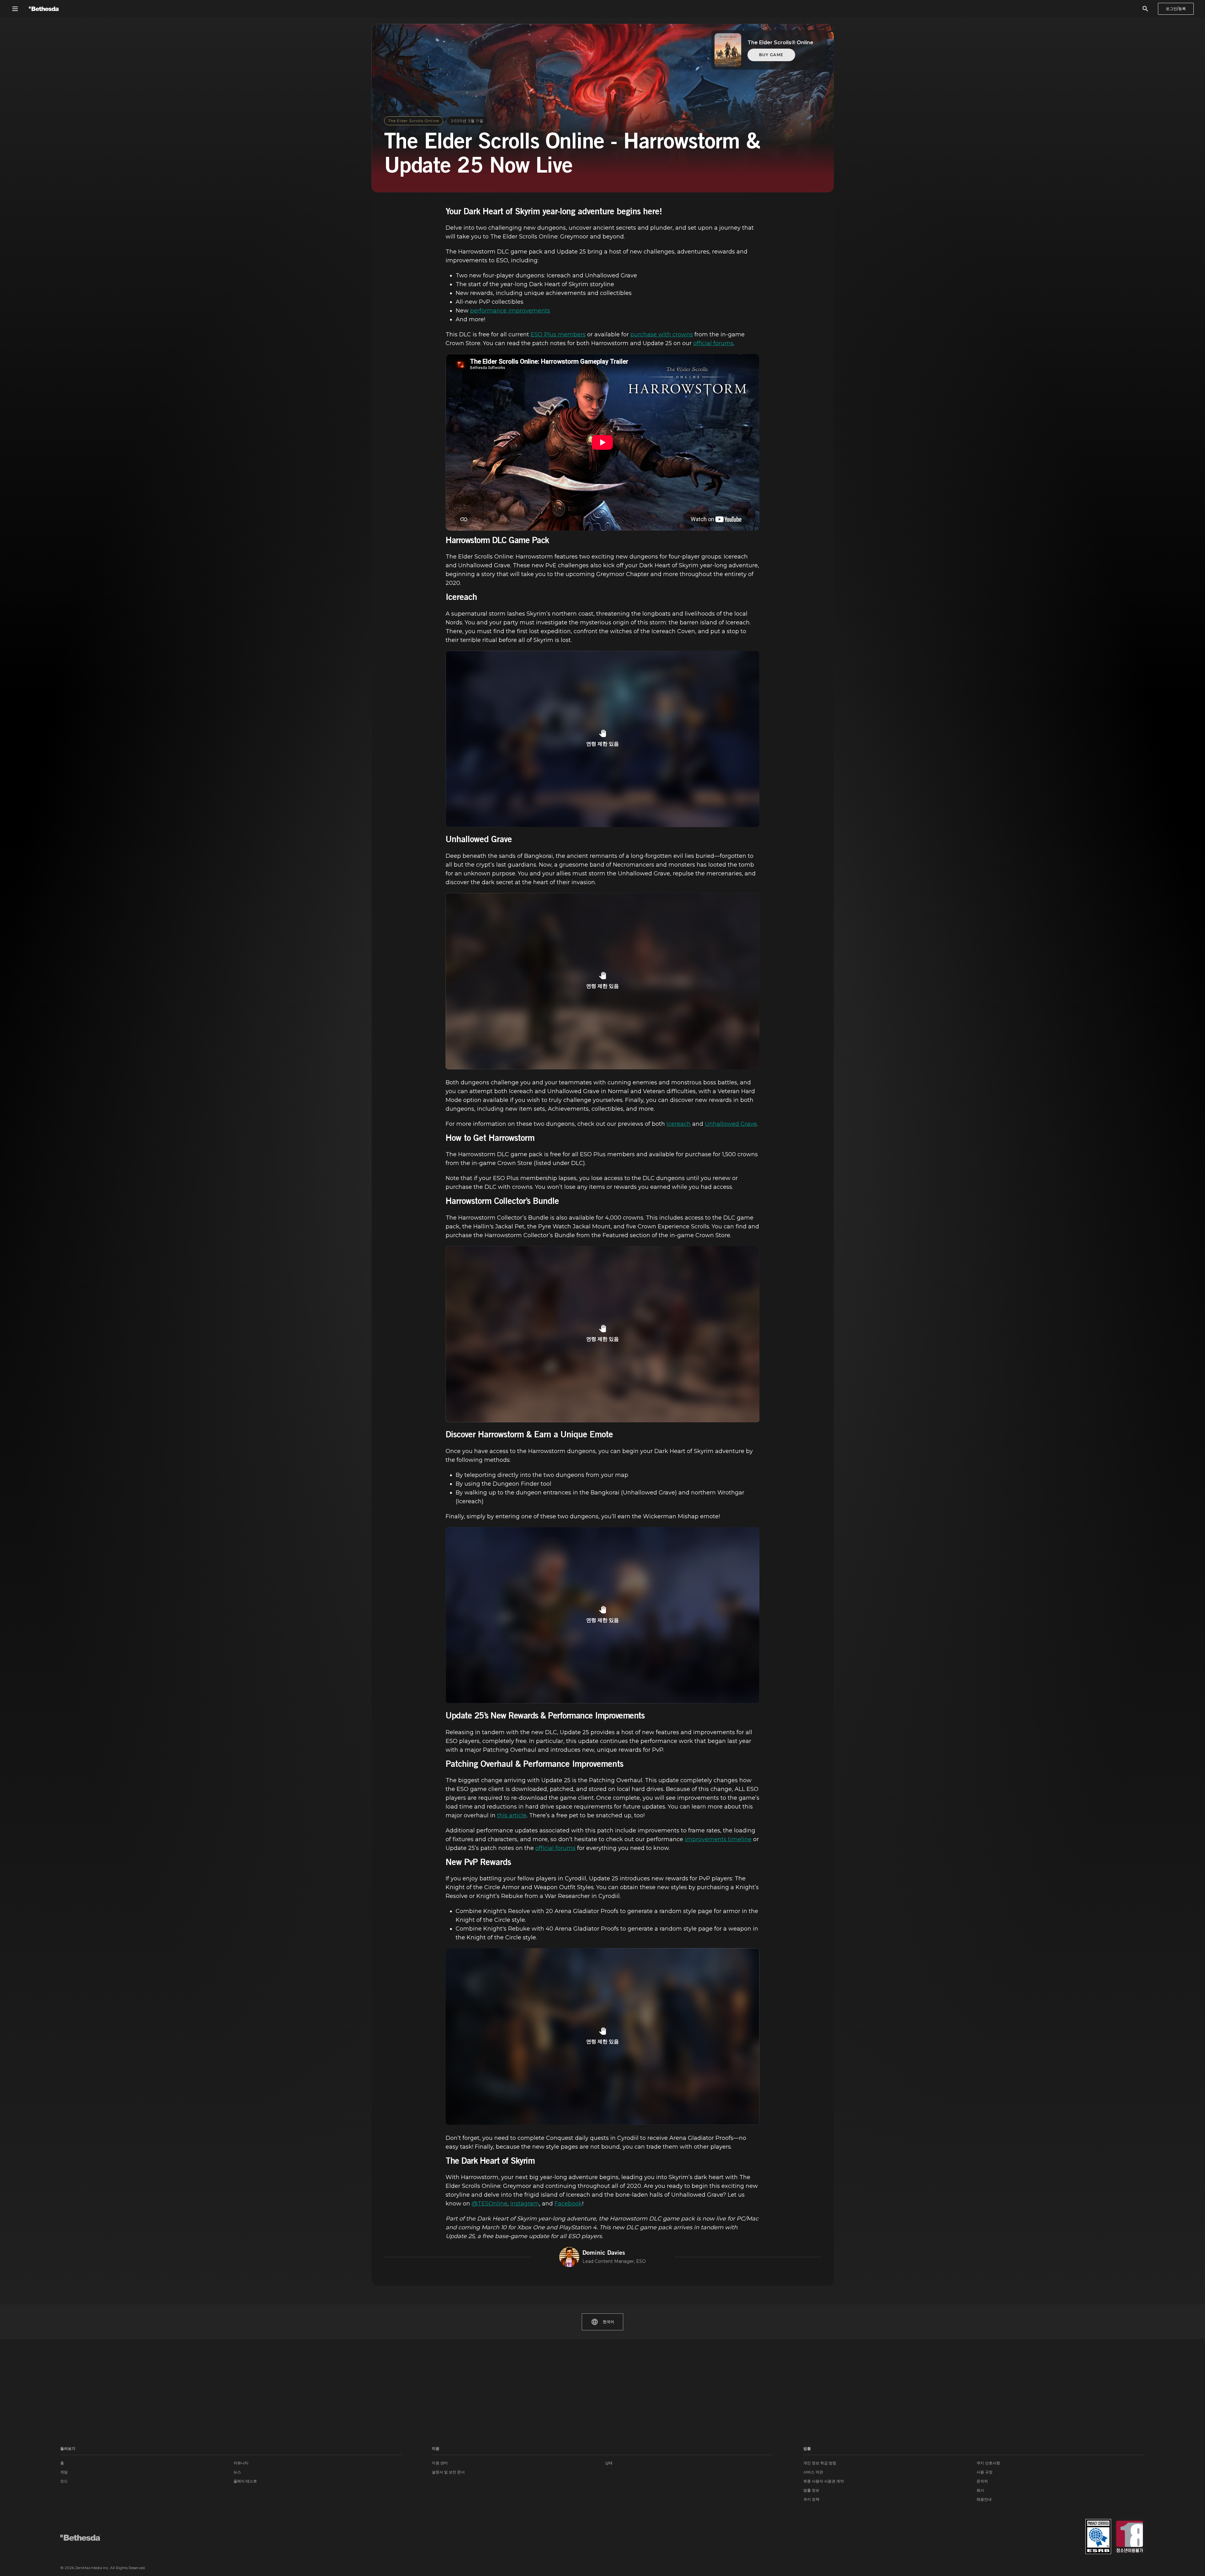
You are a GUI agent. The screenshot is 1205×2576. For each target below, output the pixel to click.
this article (512, 1815)
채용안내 (984, 2499)
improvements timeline (718, 1839)
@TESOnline (490, 2204)
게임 (64, 2472)
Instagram (525, 2204)
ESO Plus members (558, 334)
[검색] (1145, 9)
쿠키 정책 (811, 2499)
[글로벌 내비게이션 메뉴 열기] (15, 9)
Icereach (679, 1124)
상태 (609, 2463)
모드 (64, 2481)
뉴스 (237, 2472)
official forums (713, 343)
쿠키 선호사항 (988, 2463)
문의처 (982, 2481)
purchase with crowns (662, 334)
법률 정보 (811, 2490)
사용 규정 (985, 2472)
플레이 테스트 (245, 2481)
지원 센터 (440, 2463)
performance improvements (510, 311)
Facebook (568, 2204)
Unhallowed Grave (731, 1124)
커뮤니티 (241, 2463)
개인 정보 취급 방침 (820, 2463)
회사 (980, 2490)
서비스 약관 (813, 2472)
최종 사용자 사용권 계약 (824, 2481)
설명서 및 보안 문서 (448, 2472)
